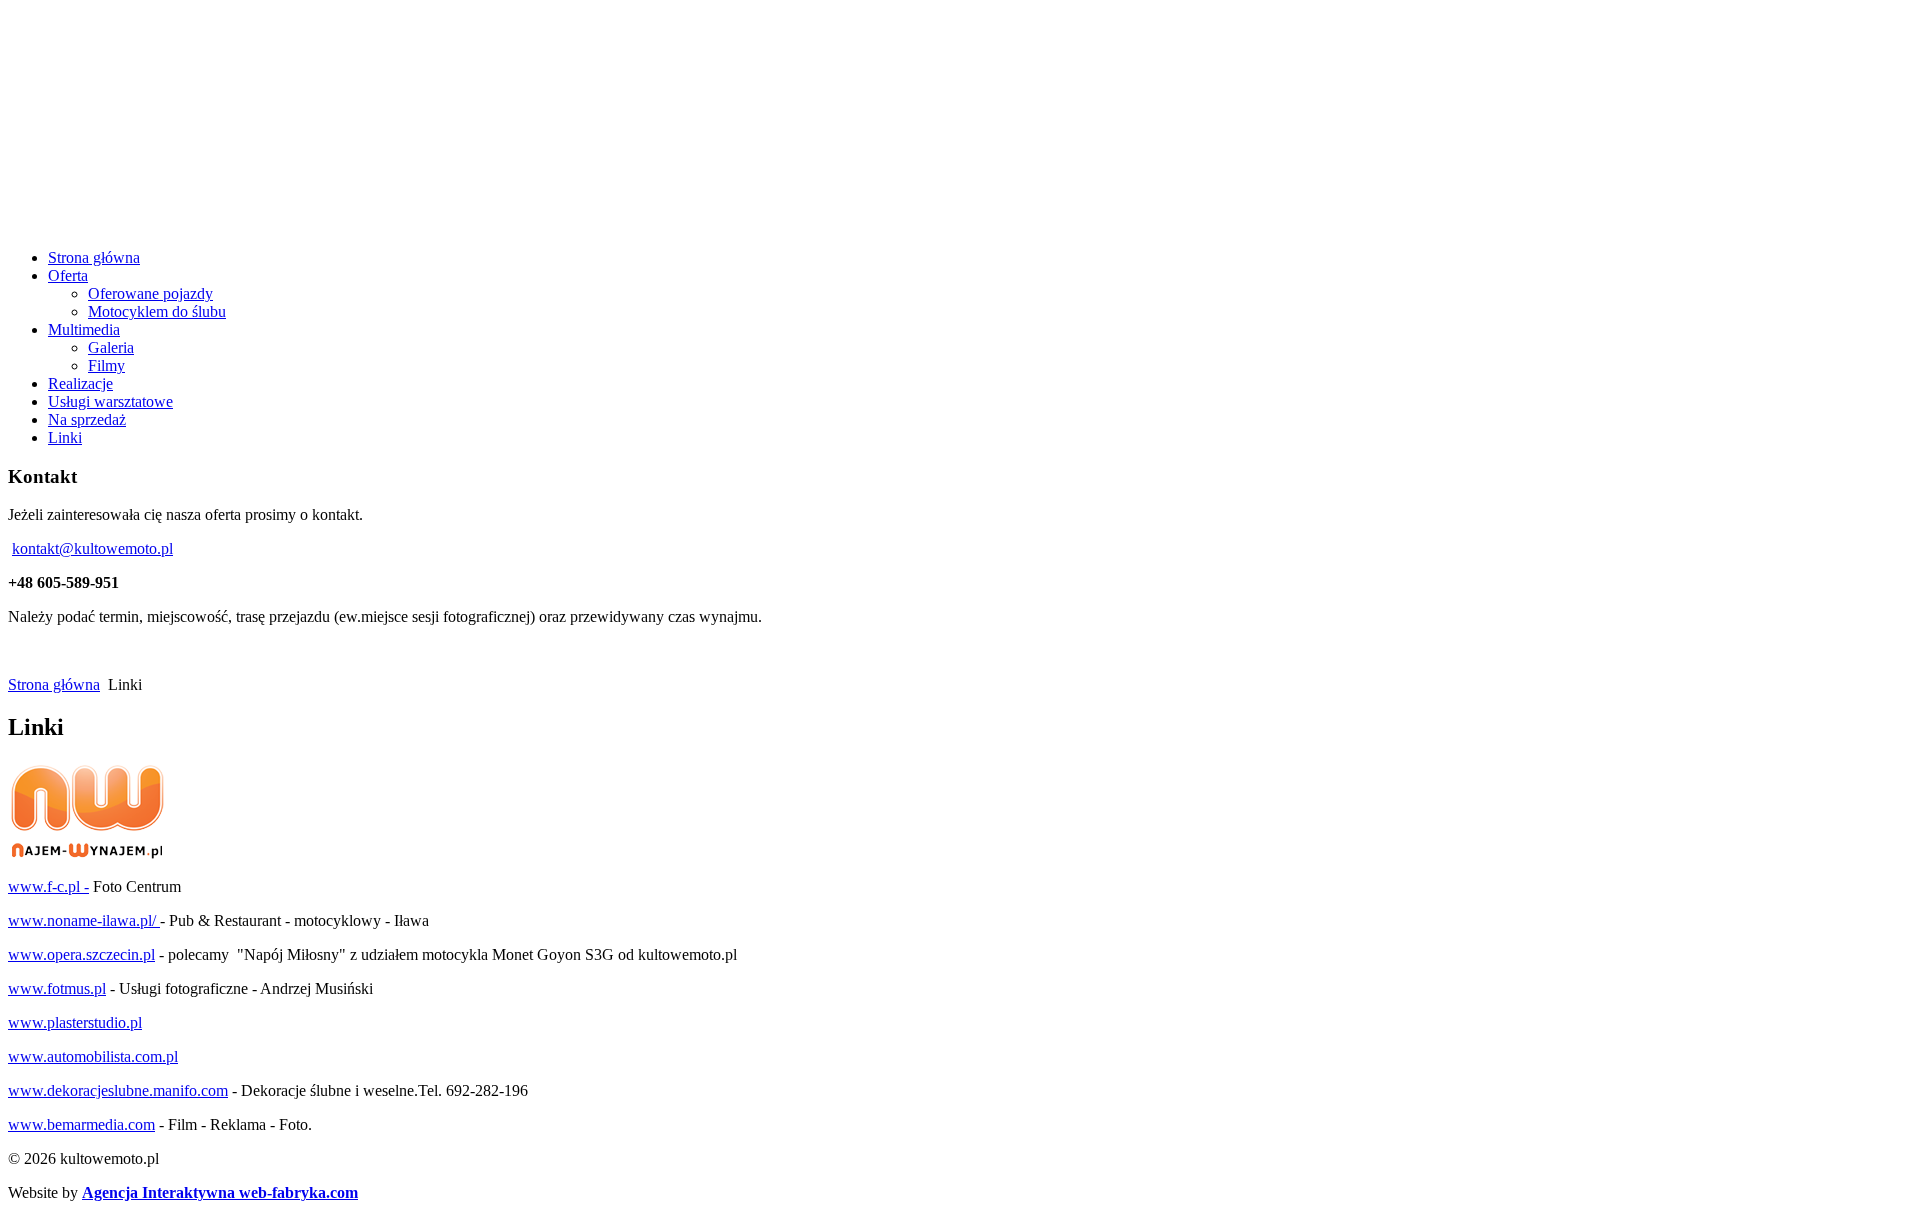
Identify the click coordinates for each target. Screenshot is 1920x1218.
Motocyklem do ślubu (157, 311)
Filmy (106, 365)
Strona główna (54, 684)
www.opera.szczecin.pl (81, 954)
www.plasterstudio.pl (75, 1022)
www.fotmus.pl (57, 988)
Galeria (111, 347)
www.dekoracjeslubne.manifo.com (118, 1090)
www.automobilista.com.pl (93, 1056)
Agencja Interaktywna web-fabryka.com (220, 1192)
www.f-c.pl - (48, 886)
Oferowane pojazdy (150, 293)
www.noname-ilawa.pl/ (82, 920)
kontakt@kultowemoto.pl (92, 548)
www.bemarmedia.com (81, 1124)
